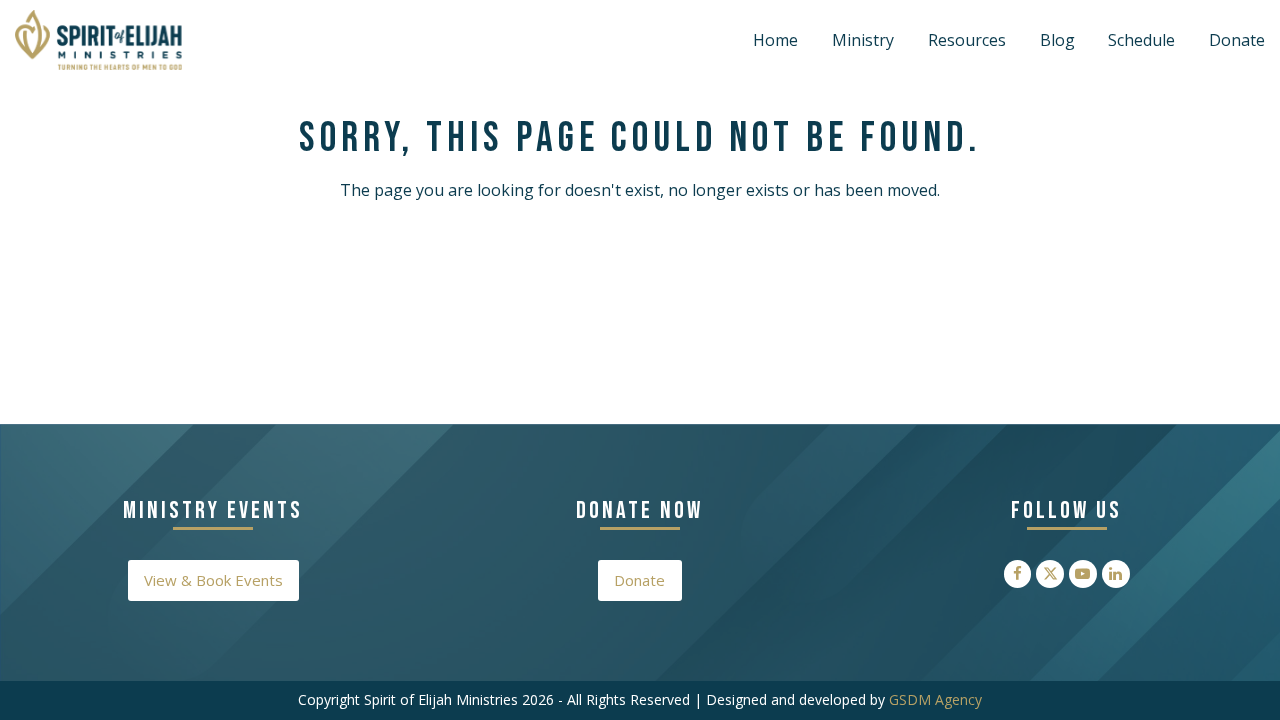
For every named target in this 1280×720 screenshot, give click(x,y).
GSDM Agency (935, 699)
